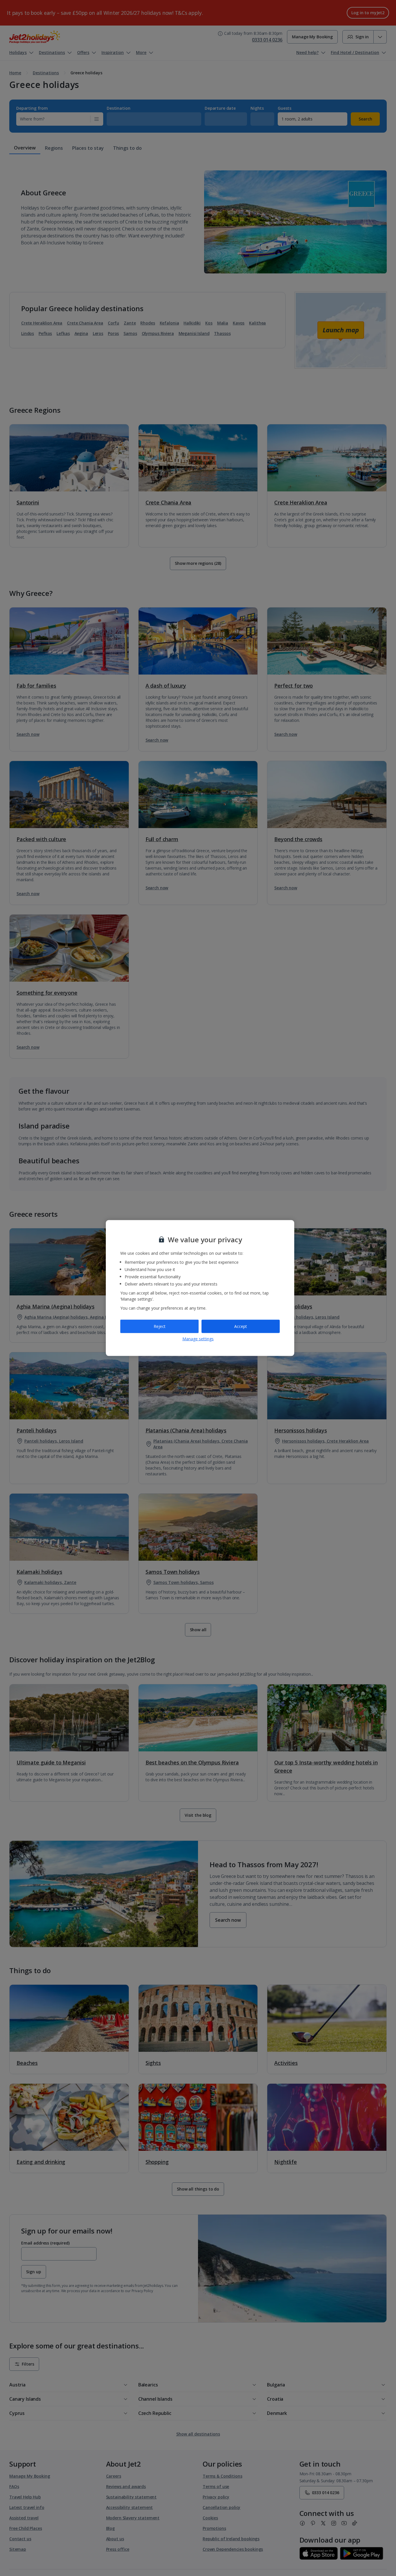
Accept (241, 1326)
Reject (160, 1326)
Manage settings (198, 1339)
